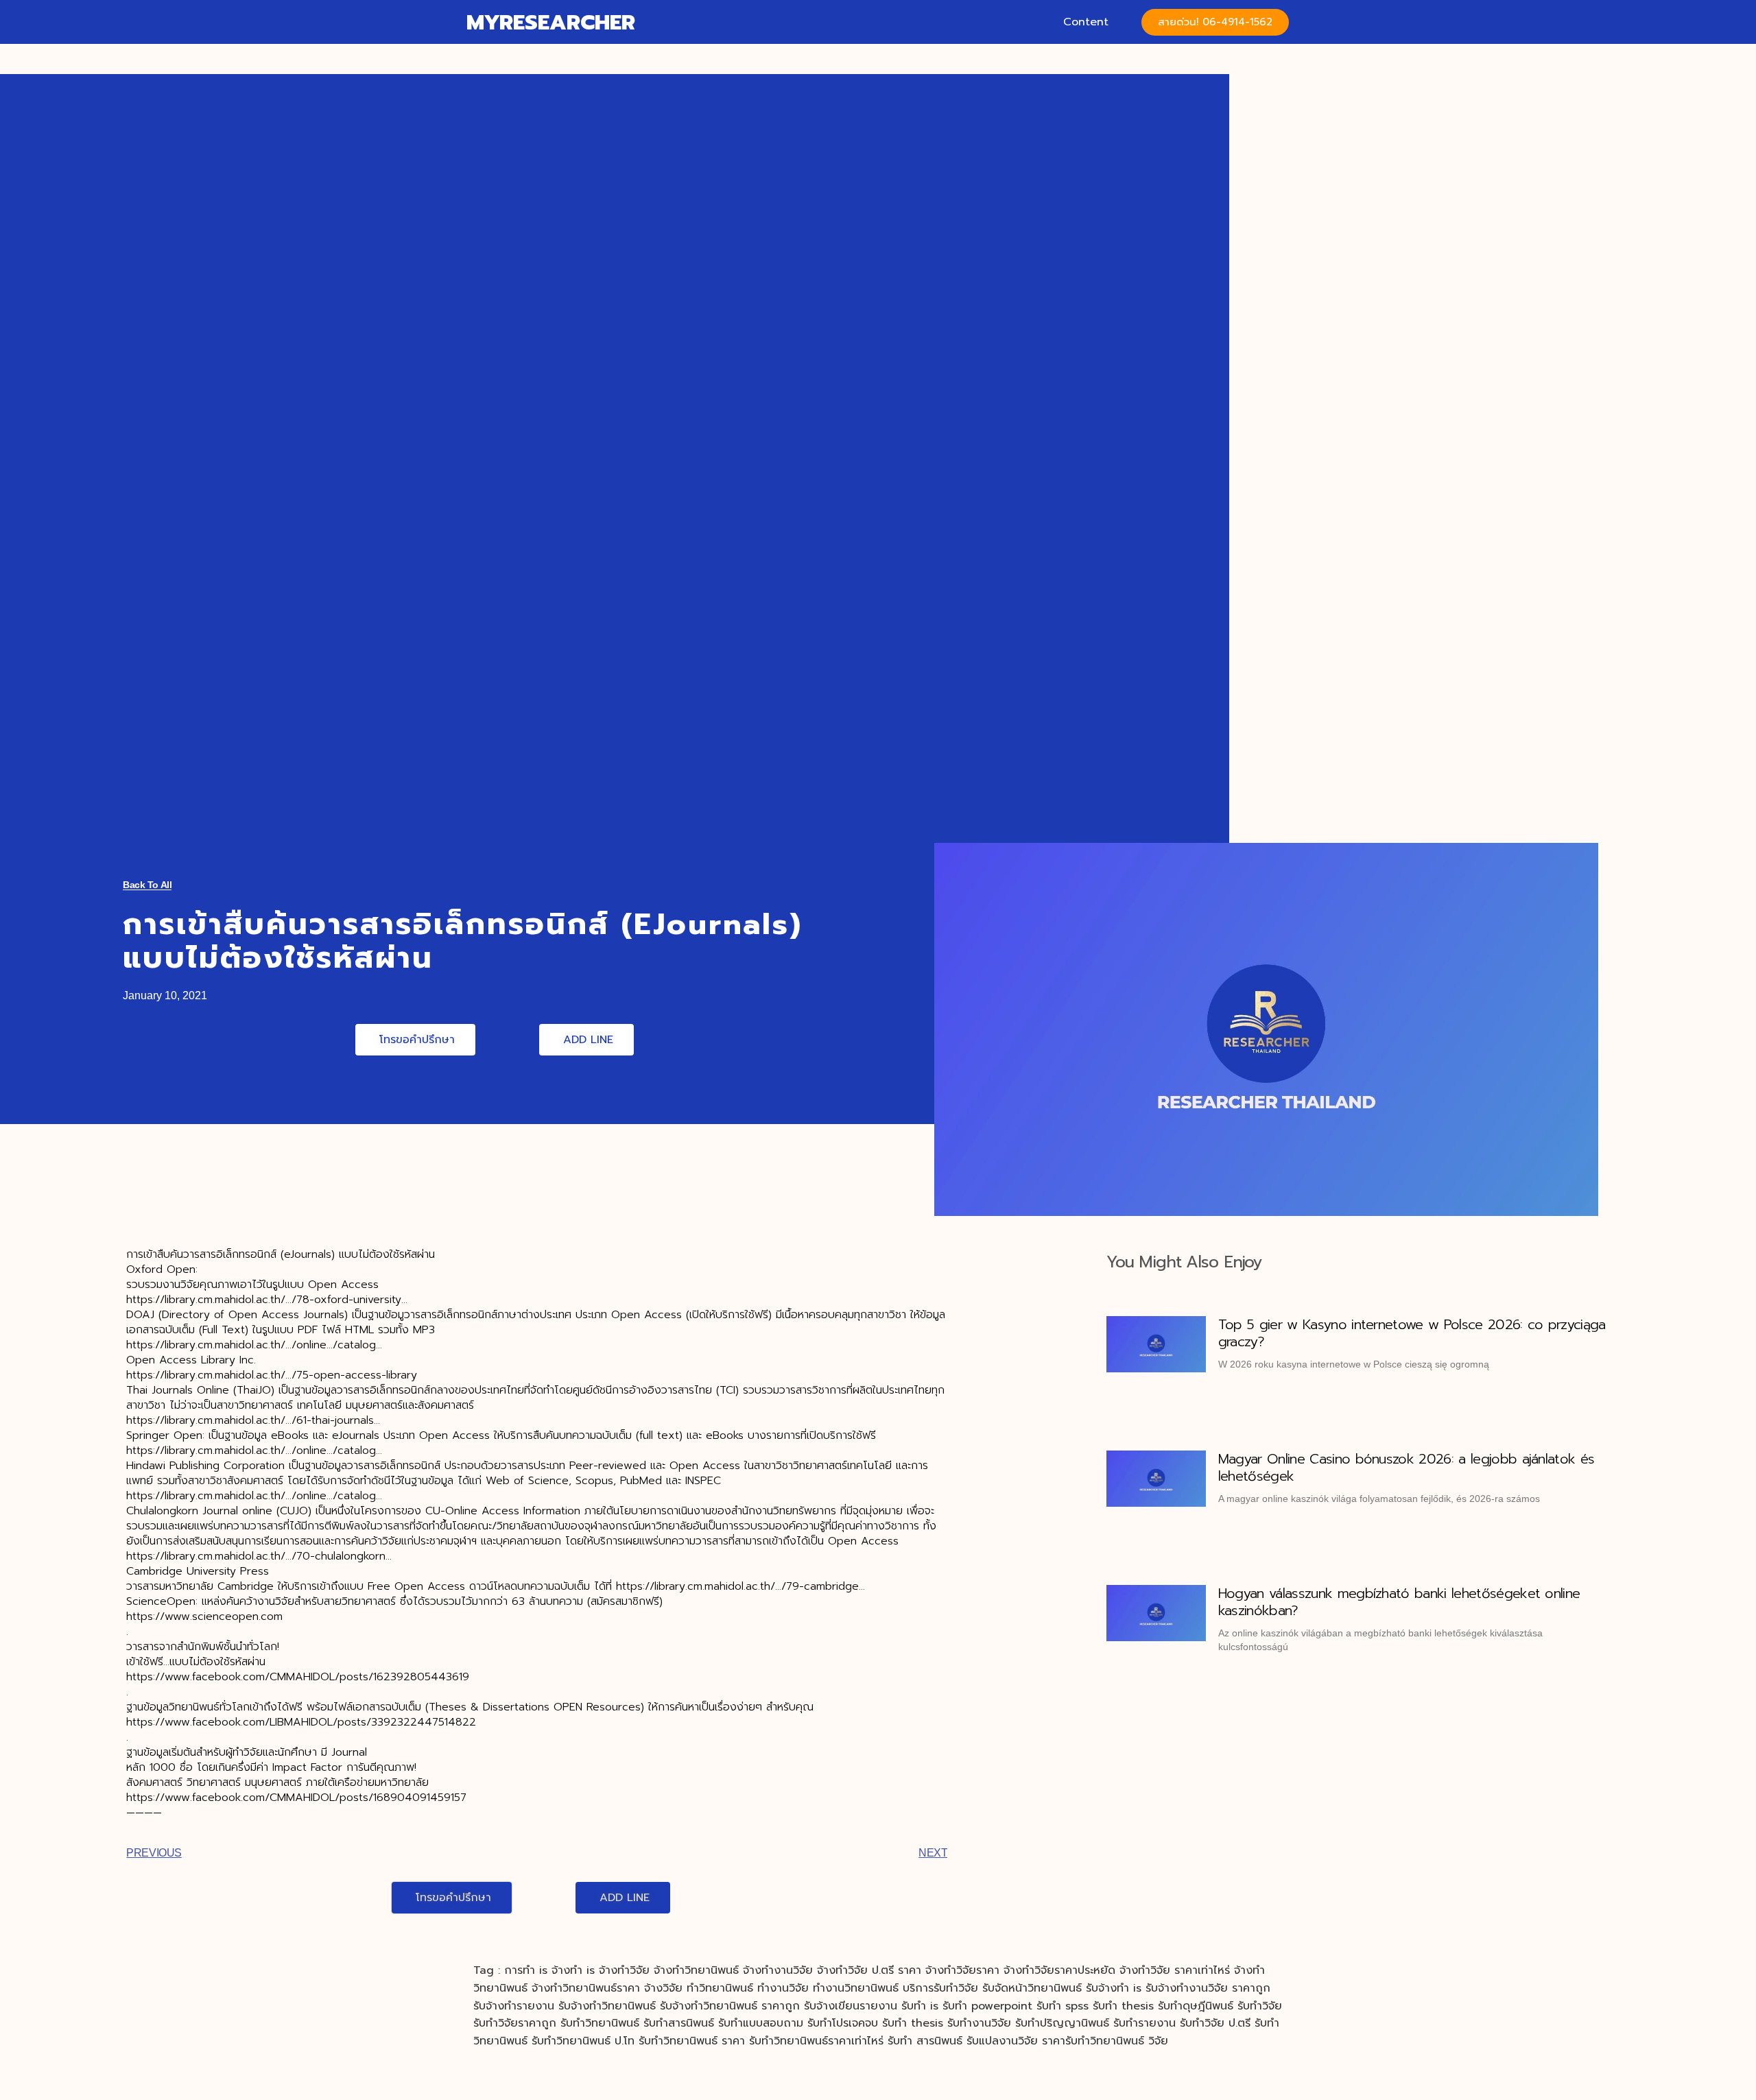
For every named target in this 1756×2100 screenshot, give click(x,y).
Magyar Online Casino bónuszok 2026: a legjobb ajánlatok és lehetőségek (1407, 1467)
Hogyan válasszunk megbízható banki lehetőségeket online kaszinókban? (1399, 1602)
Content (1086, 22)
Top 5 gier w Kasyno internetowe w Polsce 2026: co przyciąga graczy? (1412, 1333)
